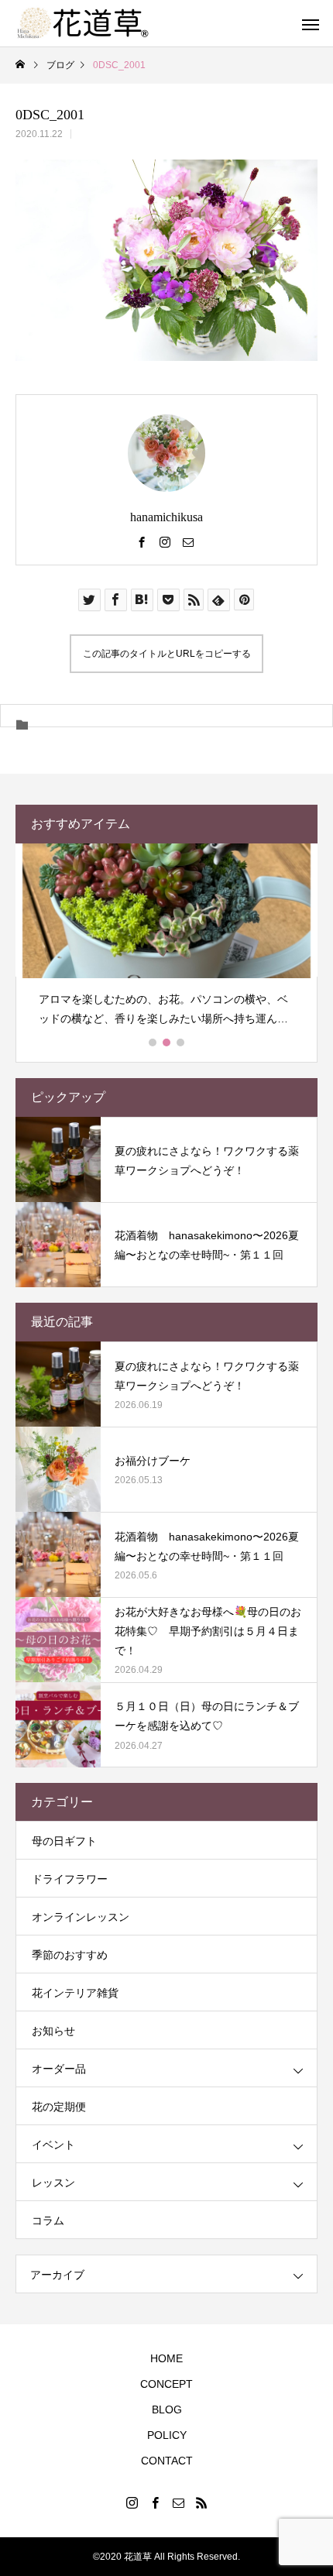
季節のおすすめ (70, 1955)
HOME (166, 2358)
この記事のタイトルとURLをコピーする (167, 654)
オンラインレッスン (81, 1917)
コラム (48, 2221)
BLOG (167, 2409)
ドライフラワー (70, 1879)
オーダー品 (59, 2069)
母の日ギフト (64, 1841)
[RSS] (201, 2502)
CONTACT (167, 2461)
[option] (166, 941)
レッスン (53, 2183)
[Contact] (188, 541)
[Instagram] (165, 541)
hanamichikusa (166, 517)
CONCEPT (166, 2384)
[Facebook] (142, 541)
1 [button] (153, 1042)
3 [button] (181, 1042)
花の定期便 (59, 2107)
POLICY (167, 2435)
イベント (53, 2145)
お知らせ (53, 2031)
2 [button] (167, 1042)
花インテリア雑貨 (75, 1993)
